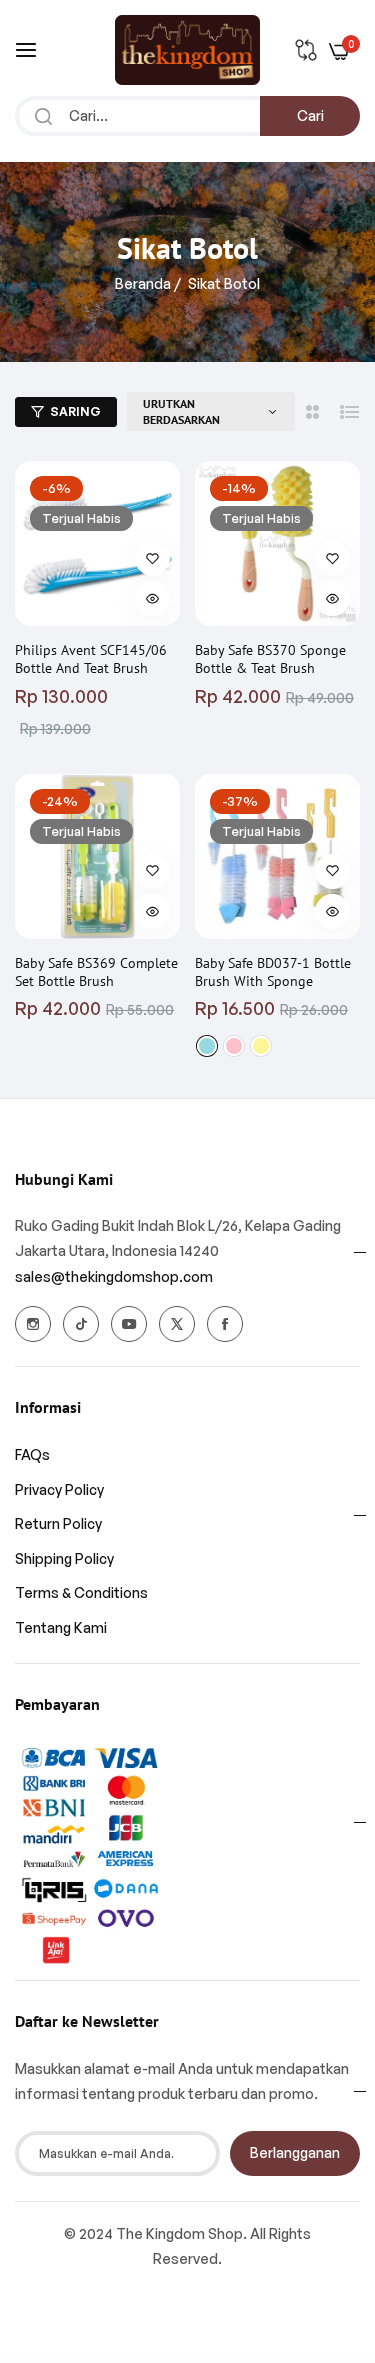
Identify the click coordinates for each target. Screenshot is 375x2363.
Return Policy (58, 1523)
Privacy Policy (59, 1489)
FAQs (32, 1454)
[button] (152, 558)
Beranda (143, 283)
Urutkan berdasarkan (181, 411)
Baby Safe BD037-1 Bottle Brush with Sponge (273, 972)
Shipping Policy (64, 1558)
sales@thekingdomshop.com (114, 1276)
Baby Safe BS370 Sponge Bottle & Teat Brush (270, 659)
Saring (75, 411)
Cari (310, 115)
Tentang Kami (61, 1627)
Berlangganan (295, 2152)
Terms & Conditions (81, 1592)
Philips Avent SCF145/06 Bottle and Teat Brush (91, 659)
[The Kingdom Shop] (187, 50)
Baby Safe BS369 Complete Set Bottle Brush (96, 972)
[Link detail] (33, 1324)
